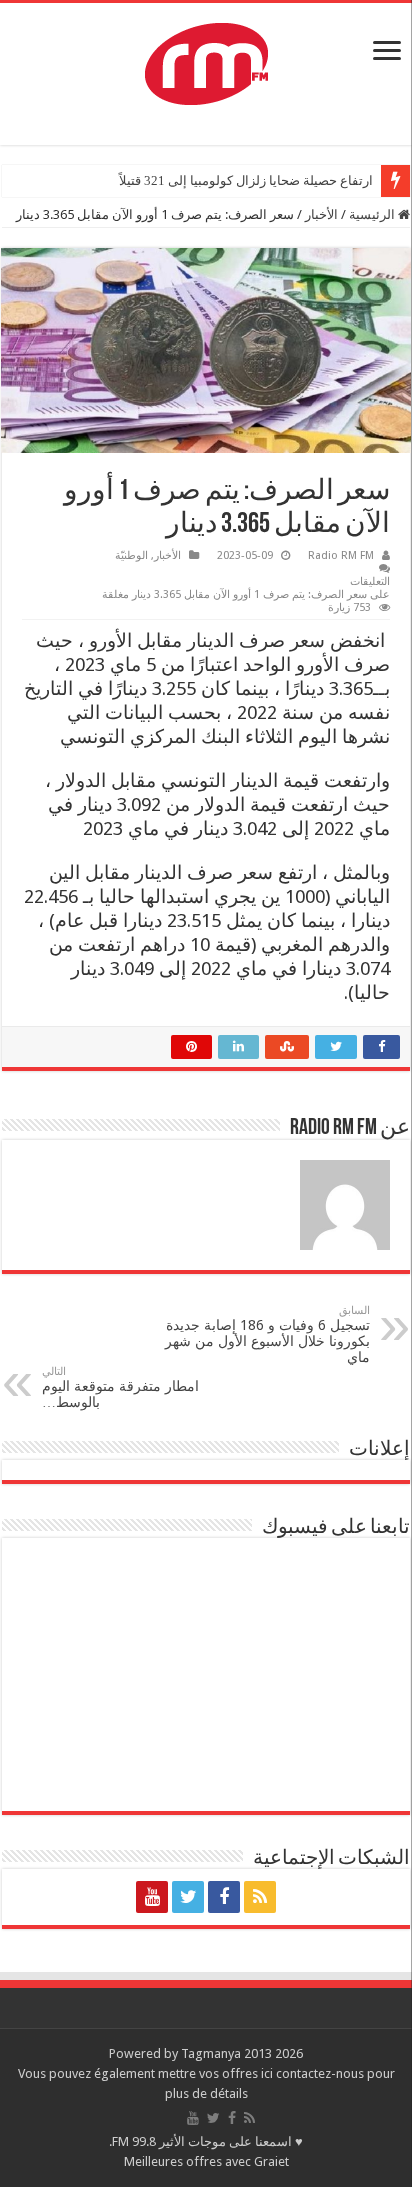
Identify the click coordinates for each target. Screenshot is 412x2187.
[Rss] (260, 1897)
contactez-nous (321, 2073)
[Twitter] (188, 1897)
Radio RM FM (341, 555)
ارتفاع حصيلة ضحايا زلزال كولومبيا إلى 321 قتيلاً (246, 180)
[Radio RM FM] (206, 60)
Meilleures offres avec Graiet (206, 2161)
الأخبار (321, 214)
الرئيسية (373, 214)
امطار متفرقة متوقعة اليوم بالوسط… (120, 1387)
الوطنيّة (131, 555)
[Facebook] (224, 1897)
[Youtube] (152, 1897)
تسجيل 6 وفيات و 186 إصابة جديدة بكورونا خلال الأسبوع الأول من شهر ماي (267, 1334)
